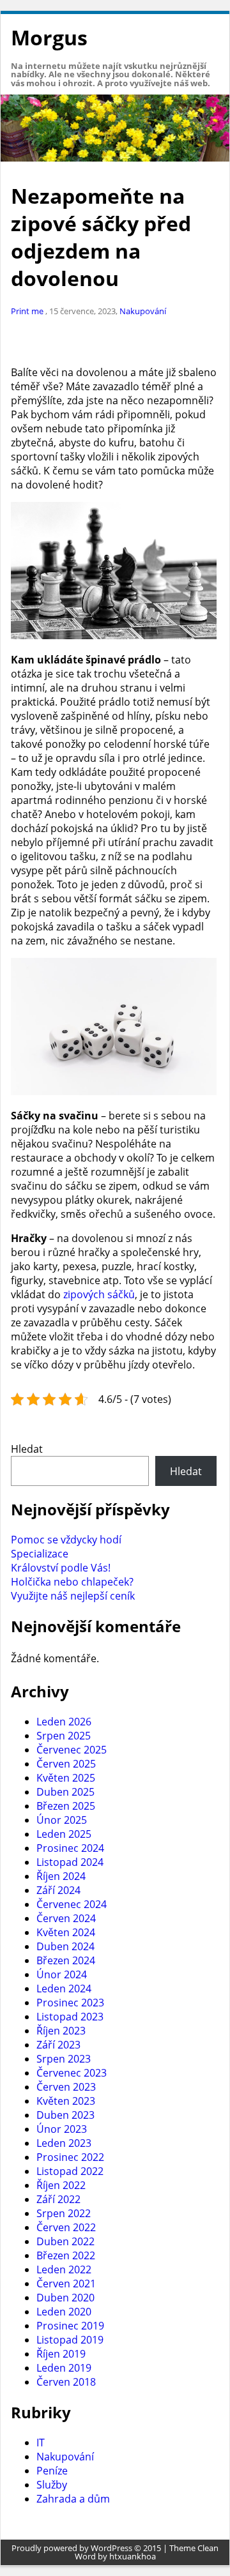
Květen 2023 (66, 2101)
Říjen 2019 (61, 2354)
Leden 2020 (64, 2312)
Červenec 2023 (72, 2073)
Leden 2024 (64, 1989)
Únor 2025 (62, 1820)
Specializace (40, 1554)
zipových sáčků (99, 1294)
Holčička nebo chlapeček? (72, 1582)
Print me (28, 311)
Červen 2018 (66, 2382)
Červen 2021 (66, 2284)
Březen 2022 (66, 2255)
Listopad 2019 (70, 2340)
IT (41, 2443)
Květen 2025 (66, 1778)
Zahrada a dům (73, 2499)
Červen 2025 (66, 1764)
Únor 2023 (62, 2129)
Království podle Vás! (61, 1568)
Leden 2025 (64, 1834)
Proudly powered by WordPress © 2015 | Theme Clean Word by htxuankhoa (115, 2552)
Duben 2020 (65, 2298)
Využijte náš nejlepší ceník (73, 1596)
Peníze (52, 2471)
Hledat (27, 1449)
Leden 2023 (64, 2143)
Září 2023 (58, 2045)
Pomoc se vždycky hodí (66, 1540)
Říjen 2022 (61, 2185)
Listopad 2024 (70, 1862)
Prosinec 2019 (70, 2326)
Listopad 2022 (70, 2171)
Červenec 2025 (72, 1750)
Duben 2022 (65, 2241)
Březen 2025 (66, 1806)
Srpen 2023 (64, 2059)
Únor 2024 (62, 1974)
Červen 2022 (66, 2227)
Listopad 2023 (70, 2017)
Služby (52, 2485)
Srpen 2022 (64, 2213)
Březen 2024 (66, 1960)
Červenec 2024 (72, 1904)
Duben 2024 (65, 1946)
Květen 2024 (66, 1932)
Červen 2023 (66, 2087)
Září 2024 (58, 1890)
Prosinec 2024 (70, 1848)
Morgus (49, 37)
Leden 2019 (64, 2368)
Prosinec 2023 (70, 2003)
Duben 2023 (65, 2115)
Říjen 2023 (61, 2031)
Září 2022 (58, 2199)
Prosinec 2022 (70, 2157)
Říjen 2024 (61, 1876)
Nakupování (143, 311)
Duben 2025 (65, 1792)
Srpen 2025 (64, 1736)
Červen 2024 (66, 1918)
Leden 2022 (64, 2269)
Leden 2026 (64, 1722)
